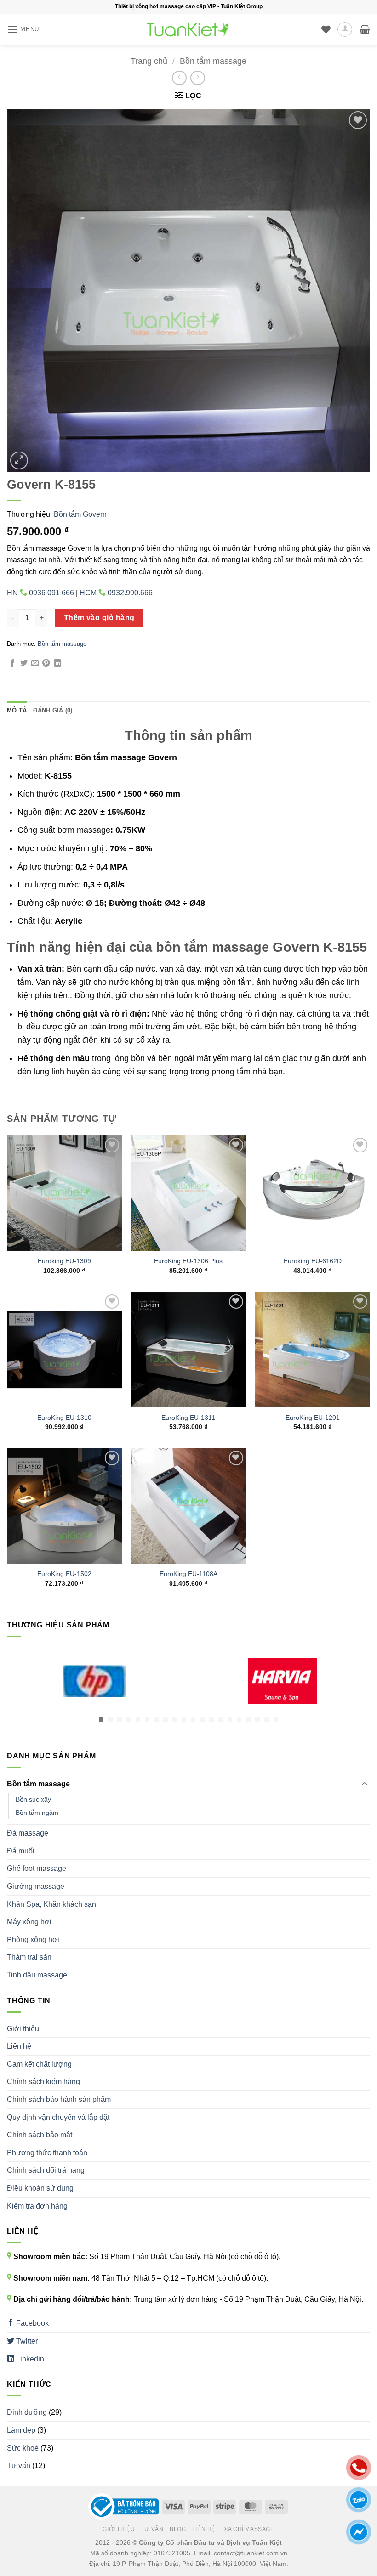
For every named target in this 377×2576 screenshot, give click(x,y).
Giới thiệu (23, 2029)
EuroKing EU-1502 (64, 1574)
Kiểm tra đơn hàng (37, 2206)
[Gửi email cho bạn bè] (35, 663)
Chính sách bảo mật (40, 2135)
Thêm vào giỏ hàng (99, 618)
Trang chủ (149, 61)
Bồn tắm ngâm (37, 1813)
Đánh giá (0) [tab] (53, 710)
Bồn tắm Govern (80, 514)
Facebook (31, 2323)
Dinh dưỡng (27, 2412)
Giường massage (36, 1886)
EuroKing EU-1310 (64, 1418)
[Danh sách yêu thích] (326, 29)
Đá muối (21, 1851)
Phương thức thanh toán (47, 2153)
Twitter (26, 2341)
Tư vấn (19, 2466)
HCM (116, 593)
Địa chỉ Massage (248, 2529)
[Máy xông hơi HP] (94, 1681)
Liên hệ (19, 2046)
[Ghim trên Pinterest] (46, 663)
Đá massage (28, 1833)
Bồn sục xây (33, 1799)
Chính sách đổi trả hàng (46, 2170)
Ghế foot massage (37, 1868)
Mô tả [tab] (17, 710)
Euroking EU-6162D (313, 1261)
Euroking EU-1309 (64, 1261)
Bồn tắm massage (213, 61)
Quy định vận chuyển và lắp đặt (58, 2117)
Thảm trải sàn (29, 1957)
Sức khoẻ (23, 2448)
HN (40, 593)
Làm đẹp (21, 2430)
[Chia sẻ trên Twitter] (24, 663)
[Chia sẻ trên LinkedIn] (57, 663)
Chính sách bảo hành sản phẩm (59, 2099)
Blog (178, 2529)
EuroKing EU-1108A (188, 1574)
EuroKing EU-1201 (313, 1418)
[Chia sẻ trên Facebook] (12, 663)
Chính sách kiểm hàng (43, 2082)
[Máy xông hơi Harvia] (283, 1681)
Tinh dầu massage (37, 1975)
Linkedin (29, 2359)
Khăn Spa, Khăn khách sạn (51, 1904)
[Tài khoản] (345, 29)
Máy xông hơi (29, 1922)
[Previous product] (197, 78)
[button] (23, 29)
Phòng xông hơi (33, 1940)
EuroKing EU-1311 (188, 1418)
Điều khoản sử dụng (40, 2188)
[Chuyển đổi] (365, 1784)
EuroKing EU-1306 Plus (188, 1261)
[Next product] (179, 78)
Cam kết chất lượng (39, 2064)
